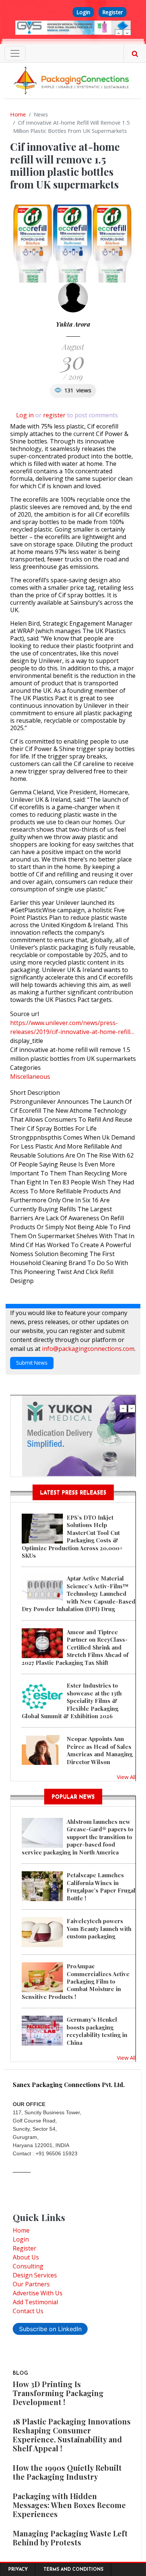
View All (126, 1777)
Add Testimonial (35, 2302)
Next (127, 33)
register (54, 415)
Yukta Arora (73, 324)
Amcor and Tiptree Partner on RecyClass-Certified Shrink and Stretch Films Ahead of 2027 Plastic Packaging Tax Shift (75, 1647)
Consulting (28, 2266)
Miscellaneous (30, 1077)
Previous (119, 33)
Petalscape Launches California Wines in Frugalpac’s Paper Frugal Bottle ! (101, 1886)
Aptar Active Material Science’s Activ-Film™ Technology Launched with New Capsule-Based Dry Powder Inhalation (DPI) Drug (79, 1594)
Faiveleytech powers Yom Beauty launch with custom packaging (99, 1929)
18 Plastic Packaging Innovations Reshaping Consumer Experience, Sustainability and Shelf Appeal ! (72, 2435)
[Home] (73, 80)
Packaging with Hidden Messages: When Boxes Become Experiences (69, 2505)
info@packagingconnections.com (88, 1349)
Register (112, 12)
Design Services (35, 2275)
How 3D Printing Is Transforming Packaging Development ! (58, 2393)
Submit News (32, 1363)
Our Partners (31, 2284)
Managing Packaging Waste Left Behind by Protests (70, 2538)
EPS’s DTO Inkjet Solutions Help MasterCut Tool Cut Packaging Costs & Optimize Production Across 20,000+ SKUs (72, 1536)
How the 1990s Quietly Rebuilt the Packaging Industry (67, 2472)
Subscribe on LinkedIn (50, 2329)
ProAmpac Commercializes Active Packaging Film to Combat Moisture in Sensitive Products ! (76, 1981)
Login (83, 12)
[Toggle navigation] (15, 53)
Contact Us (28, 2311)
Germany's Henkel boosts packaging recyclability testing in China (97, 2031)
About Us (26, 2257)
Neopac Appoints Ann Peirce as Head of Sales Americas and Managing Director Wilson (100, 1750)
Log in (25, 415)
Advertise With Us (38, 2293)
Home (18, 114)
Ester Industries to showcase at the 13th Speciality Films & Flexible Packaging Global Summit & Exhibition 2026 (72, 1701)
